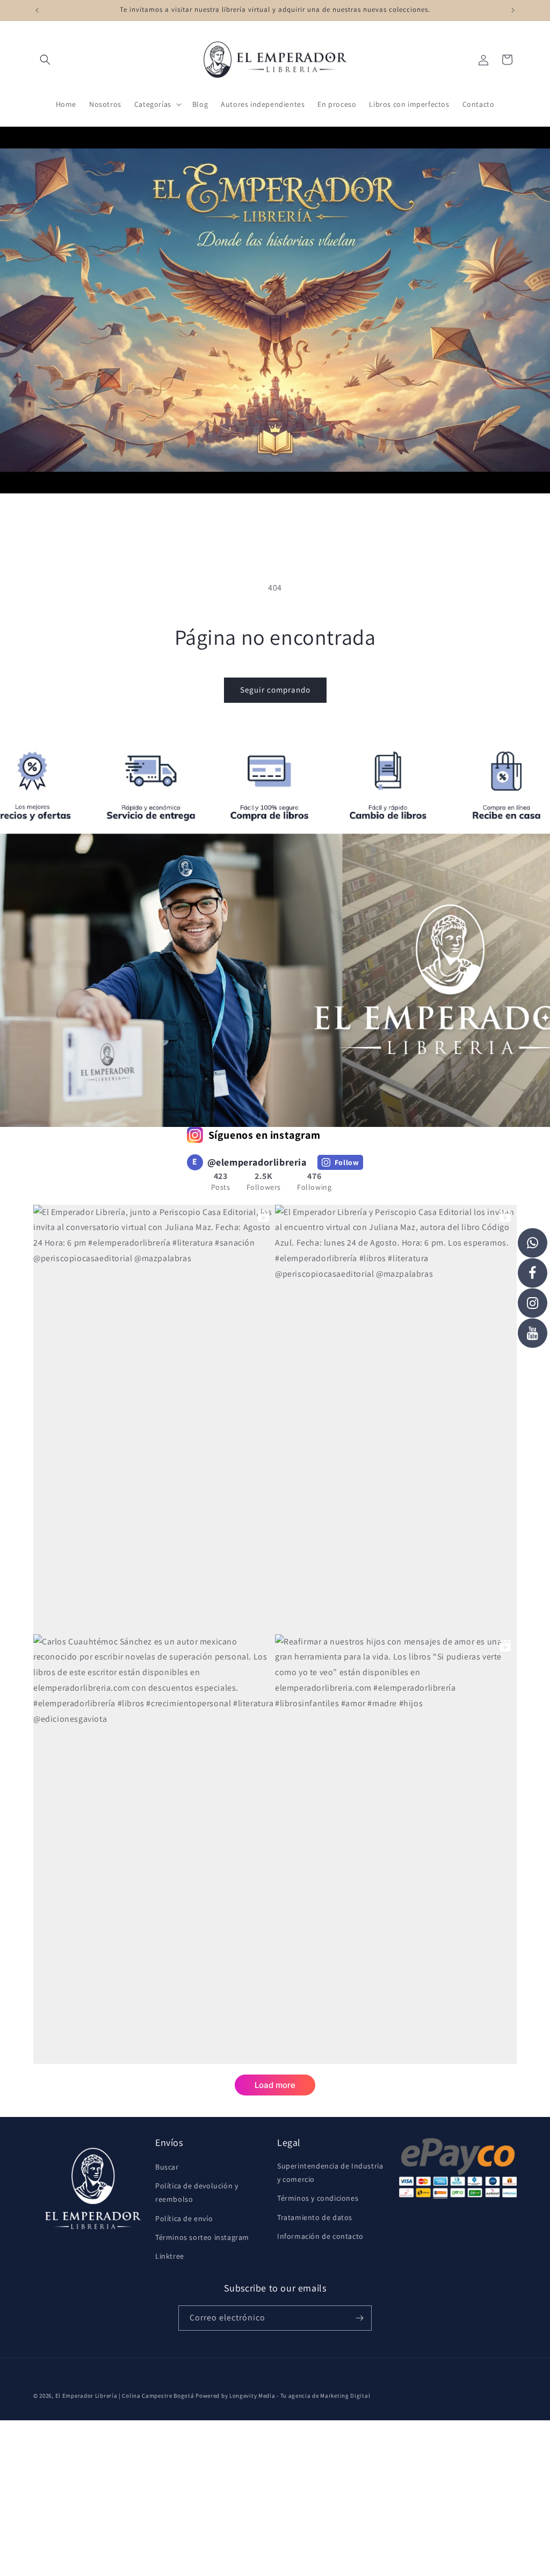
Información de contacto (320, 2236)
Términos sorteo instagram (202, 2237)
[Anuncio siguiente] (513, 10)
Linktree (170, 2256)
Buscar (167, 2167)
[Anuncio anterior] (37, 10)
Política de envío (184, 2218)
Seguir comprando (275, 690)
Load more (275, 2085)
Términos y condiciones (318, 2198)
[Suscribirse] (359, 2318)
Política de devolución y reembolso (197, 2192)
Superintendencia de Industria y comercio (330, 2173)
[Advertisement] (275, 2495)
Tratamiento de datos (315, 2217)
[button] (45, 60)
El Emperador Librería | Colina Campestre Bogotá (125, 2396)
